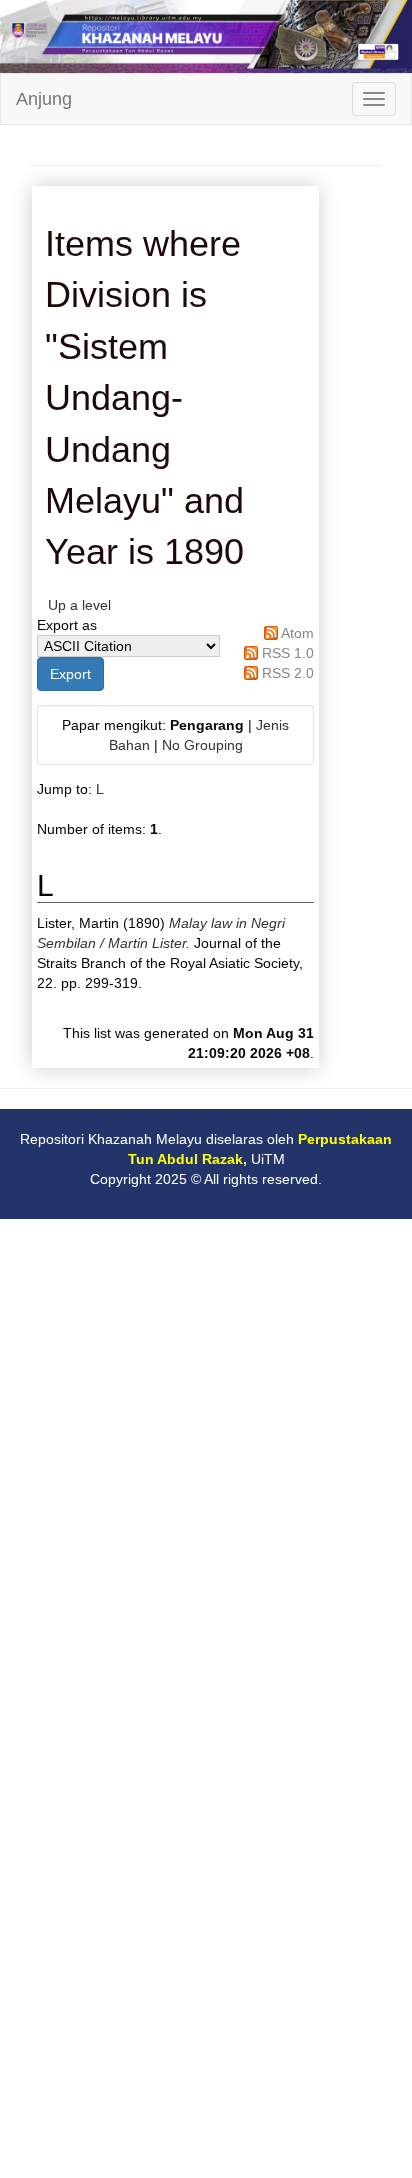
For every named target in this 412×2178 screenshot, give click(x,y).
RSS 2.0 (288, 673)
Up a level (79, 605)
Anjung (44, 99)
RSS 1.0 (288, 653)
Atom (297, 633)
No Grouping (202, 745)
